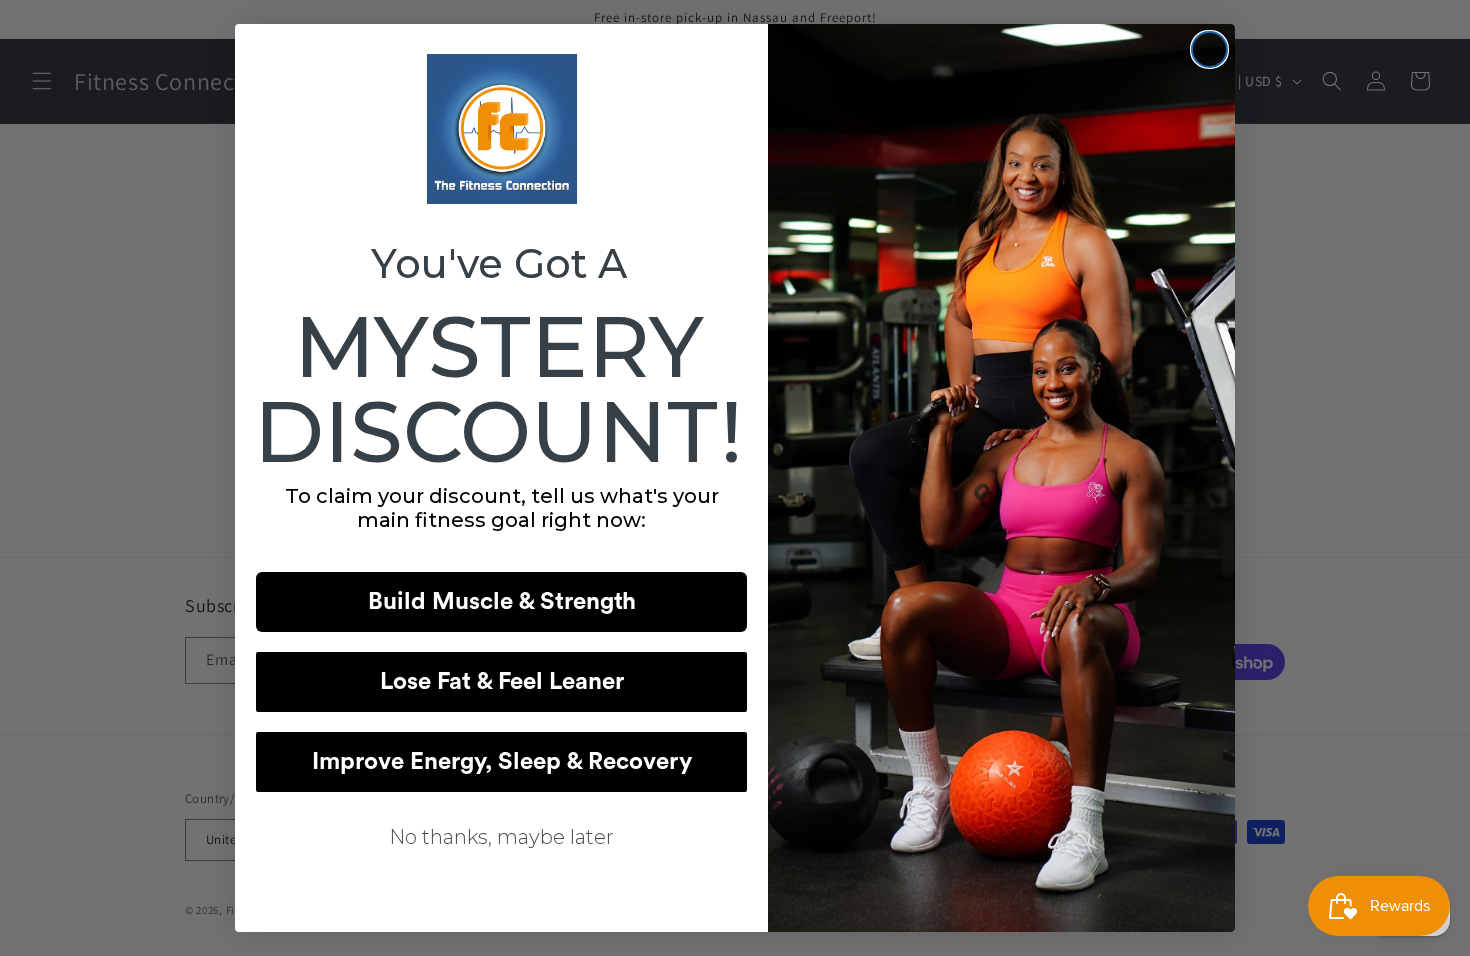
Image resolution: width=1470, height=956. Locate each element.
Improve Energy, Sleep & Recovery (502, 762)
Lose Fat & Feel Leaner (502, 682)
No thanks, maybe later (501, 837)
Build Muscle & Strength (502, 602)
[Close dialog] (1209, 49)
